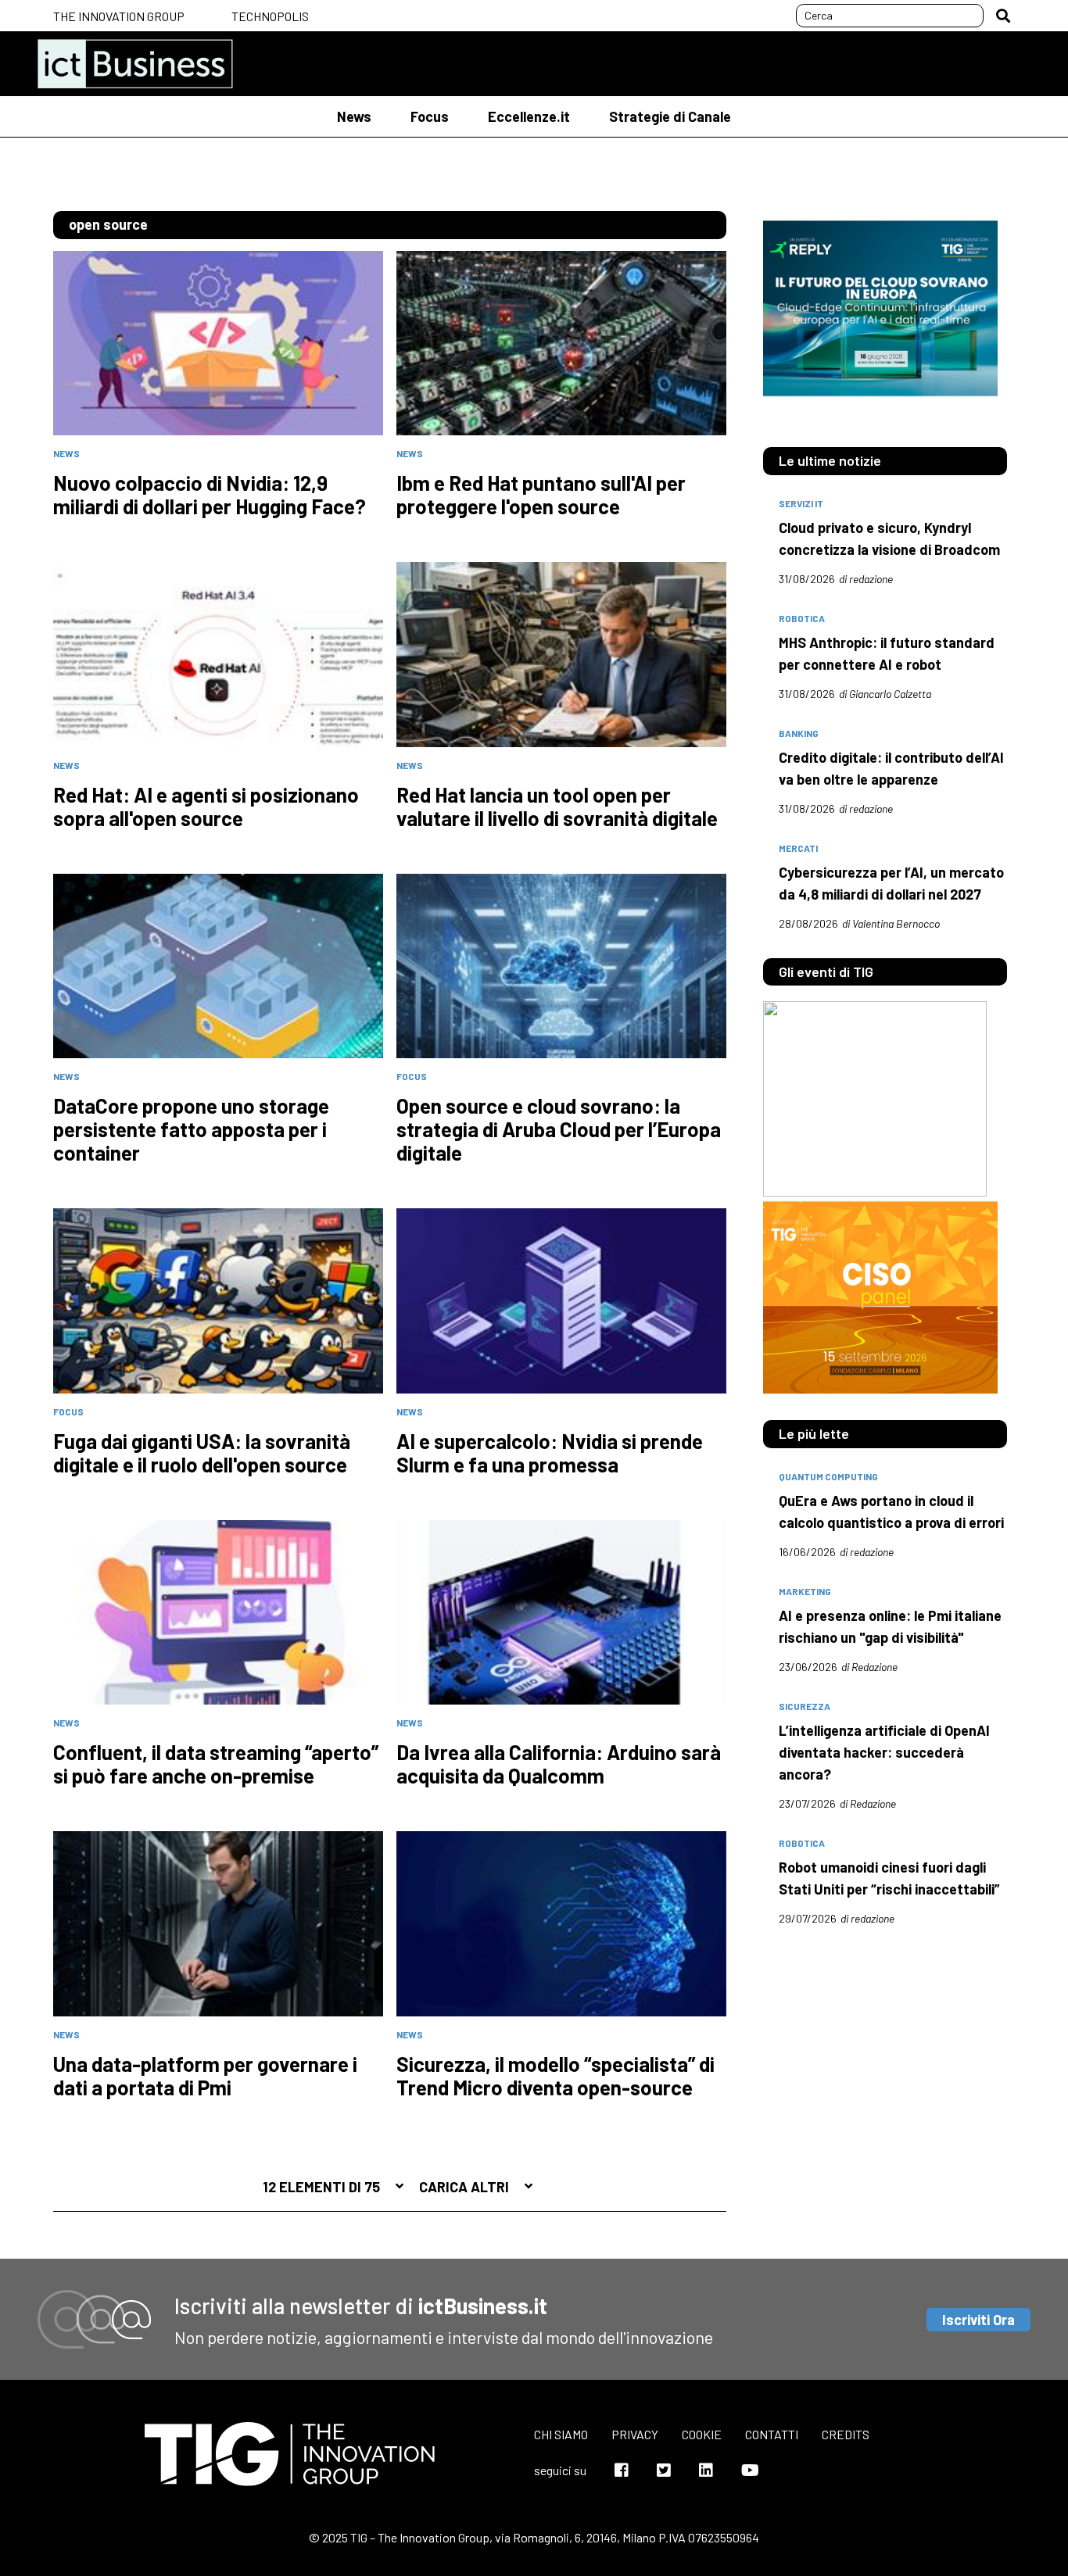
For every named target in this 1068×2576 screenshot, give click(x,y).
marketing (805, 1591)
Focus (430, 116)
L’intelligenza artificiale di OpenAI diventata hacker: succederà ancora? (884, 1752)
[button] (1003, 16)
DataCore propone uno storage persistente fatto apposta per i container (191, 1129)
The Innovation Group (119, 16)
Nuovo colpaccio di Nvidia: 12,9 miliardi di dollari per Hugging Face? (210, 495)
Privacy (635, 2434)
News (354, 116)
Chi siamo (561, 2434)
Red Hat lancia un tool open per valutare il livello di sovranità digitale (557, 807)
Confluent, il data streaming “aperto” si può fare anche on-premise (216, 1764)
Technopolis (270, 16)
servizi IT (801, 503)
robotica (802, 618)
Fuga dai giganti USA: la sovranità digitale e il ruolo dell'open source (202, 1453)
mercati (798, 848)
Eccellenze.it (529, 116)
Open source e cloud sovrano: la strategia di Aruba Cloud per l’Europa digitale (559, 1129)
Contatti (772, 2434)
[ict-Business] (135, 64)
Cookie (702, 2434)
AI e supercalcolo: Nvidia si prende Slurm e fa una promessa (550, 1453)
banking (799, 733)
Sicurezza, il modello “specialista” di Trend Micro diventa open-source (556, 2076)
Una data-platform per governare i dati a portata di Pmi (205, 2076)
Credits (846, 2434)
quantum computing (828, 1476)
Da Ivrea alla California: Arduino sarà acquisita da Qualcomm (559, 1764)
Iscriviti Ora (978, 2320)
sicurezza (805, 1706)
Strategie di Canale (670, 116)
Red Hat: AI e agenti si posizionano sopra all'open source (206, 807)
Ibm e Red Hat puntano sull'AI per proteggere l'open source (541, 495)
